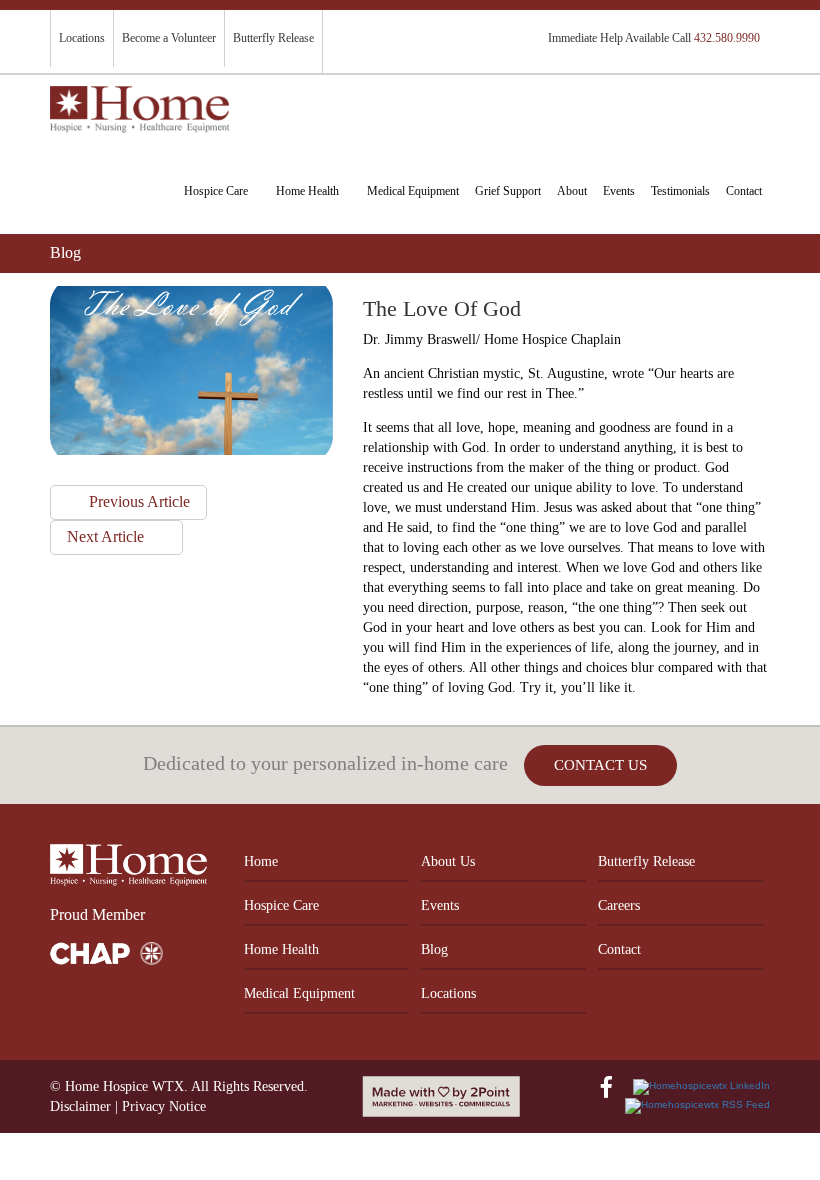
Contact (744, 191)
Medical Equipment (413, 191)
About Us (448, 861)
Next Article (107, 536)
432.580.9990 (727, 38)
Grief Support (508, 191)
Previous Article (137, 501)
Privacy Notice (164, 1106)
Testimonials (680, 191)
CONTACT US (600, 765)
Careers (619, 905)
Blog (434, 949)
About (572, 191)
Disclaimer (80, 1106)
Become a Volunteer (169, 38)
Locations (82, 38)
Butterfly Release (273, 38)
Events (619, 191)
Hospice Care (216, 191)
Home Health (307, 191)
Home (261, 861)
